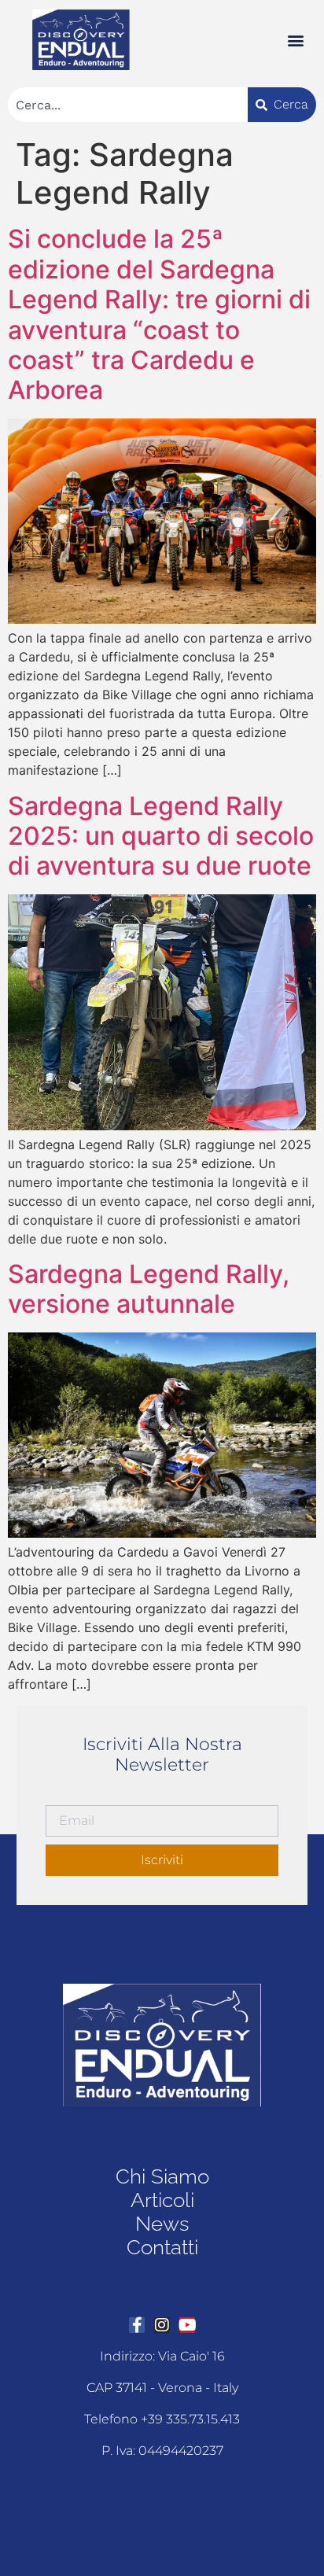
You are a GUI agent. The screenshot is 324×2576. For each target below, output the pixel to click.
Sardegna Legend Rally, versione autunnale (149, 1289)
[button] (295, 40)
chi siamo (162, 2176)
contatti (162, 2247)
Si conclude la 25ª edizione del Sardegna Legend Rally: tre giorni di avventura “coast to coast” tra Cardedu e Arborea (159, 314)
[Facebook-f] (137, 2325)
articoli (162, 2200)
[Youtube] (187, 2325)
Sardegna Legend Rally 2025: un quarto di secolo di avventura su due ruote (161, 836)
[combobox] (128, 105)
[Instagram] (162, 2325)
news (162, 2224)
